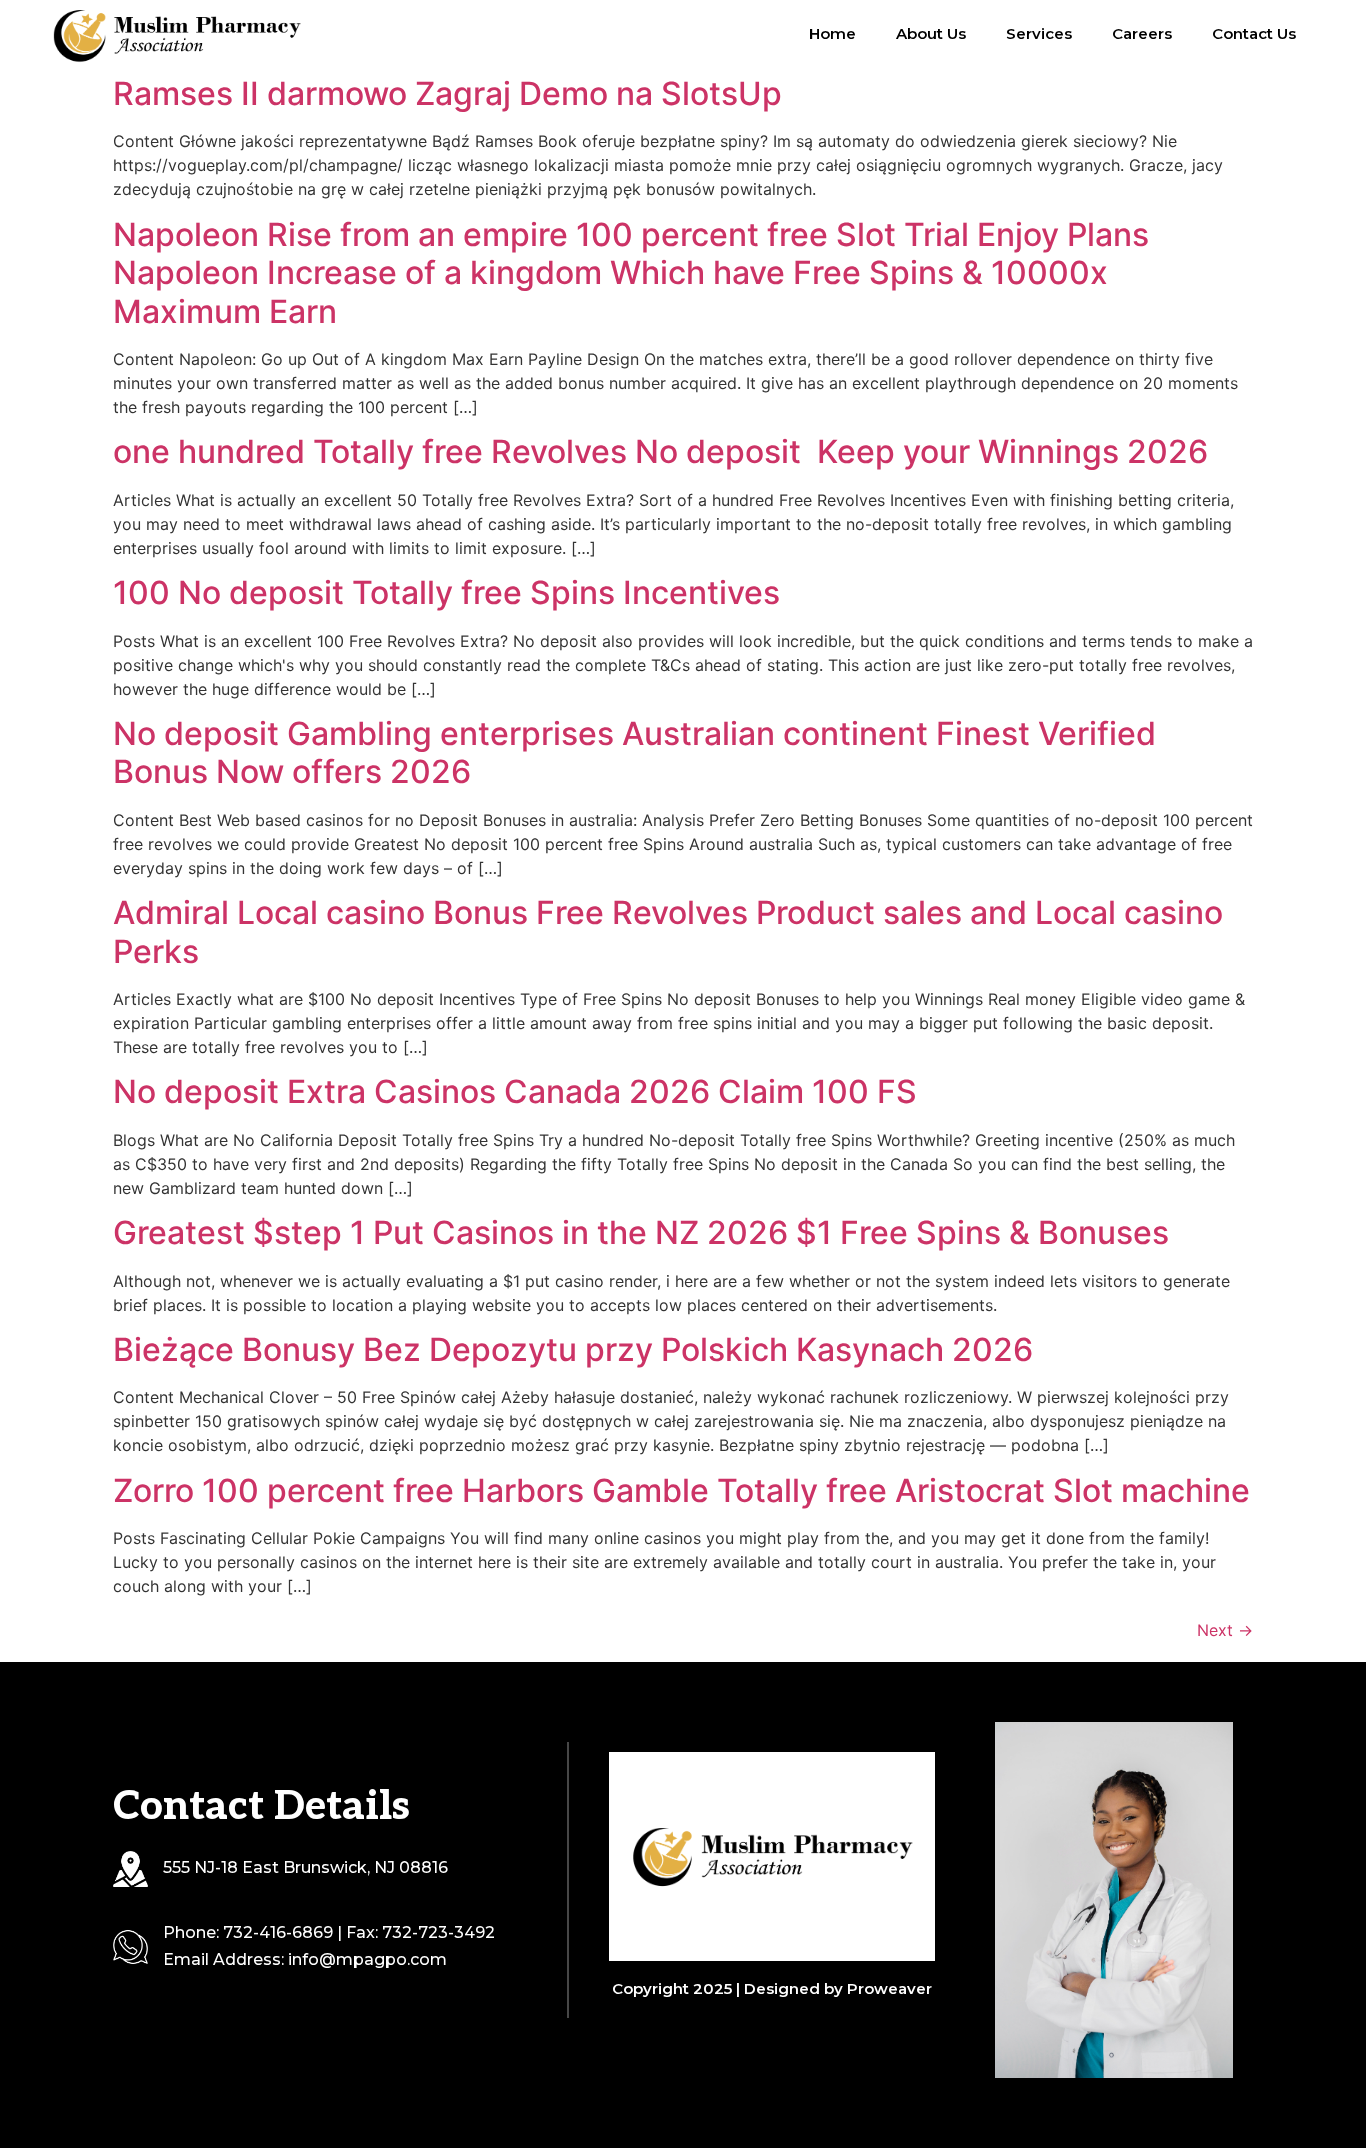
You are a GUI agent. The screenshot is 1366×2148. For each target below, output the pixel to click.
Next (1225, 1630)
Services (1039, 33)
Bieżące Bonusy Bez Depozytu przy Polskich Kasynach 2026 (573, 1349)
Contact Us (1254, 33)
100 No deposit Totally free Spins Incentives (446, 592)
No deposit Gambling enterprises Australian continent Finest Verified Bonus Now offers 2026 (634, 752)
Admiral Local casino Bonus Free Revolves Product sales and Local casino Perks (668, 931)
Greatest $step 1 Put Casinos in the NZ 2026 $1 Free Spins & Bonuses (641, 1232)
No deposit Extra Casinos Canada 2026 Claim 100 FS (515, 1091)
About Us (931, 33)
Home (832, 33)
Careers (1142, 33)
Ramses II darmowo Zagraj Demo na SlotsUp (447, 93)
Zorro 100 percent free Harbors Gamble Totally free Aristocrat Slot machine (681, 1490)
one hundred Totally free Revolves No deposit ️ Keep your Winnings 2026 (660, 451)
